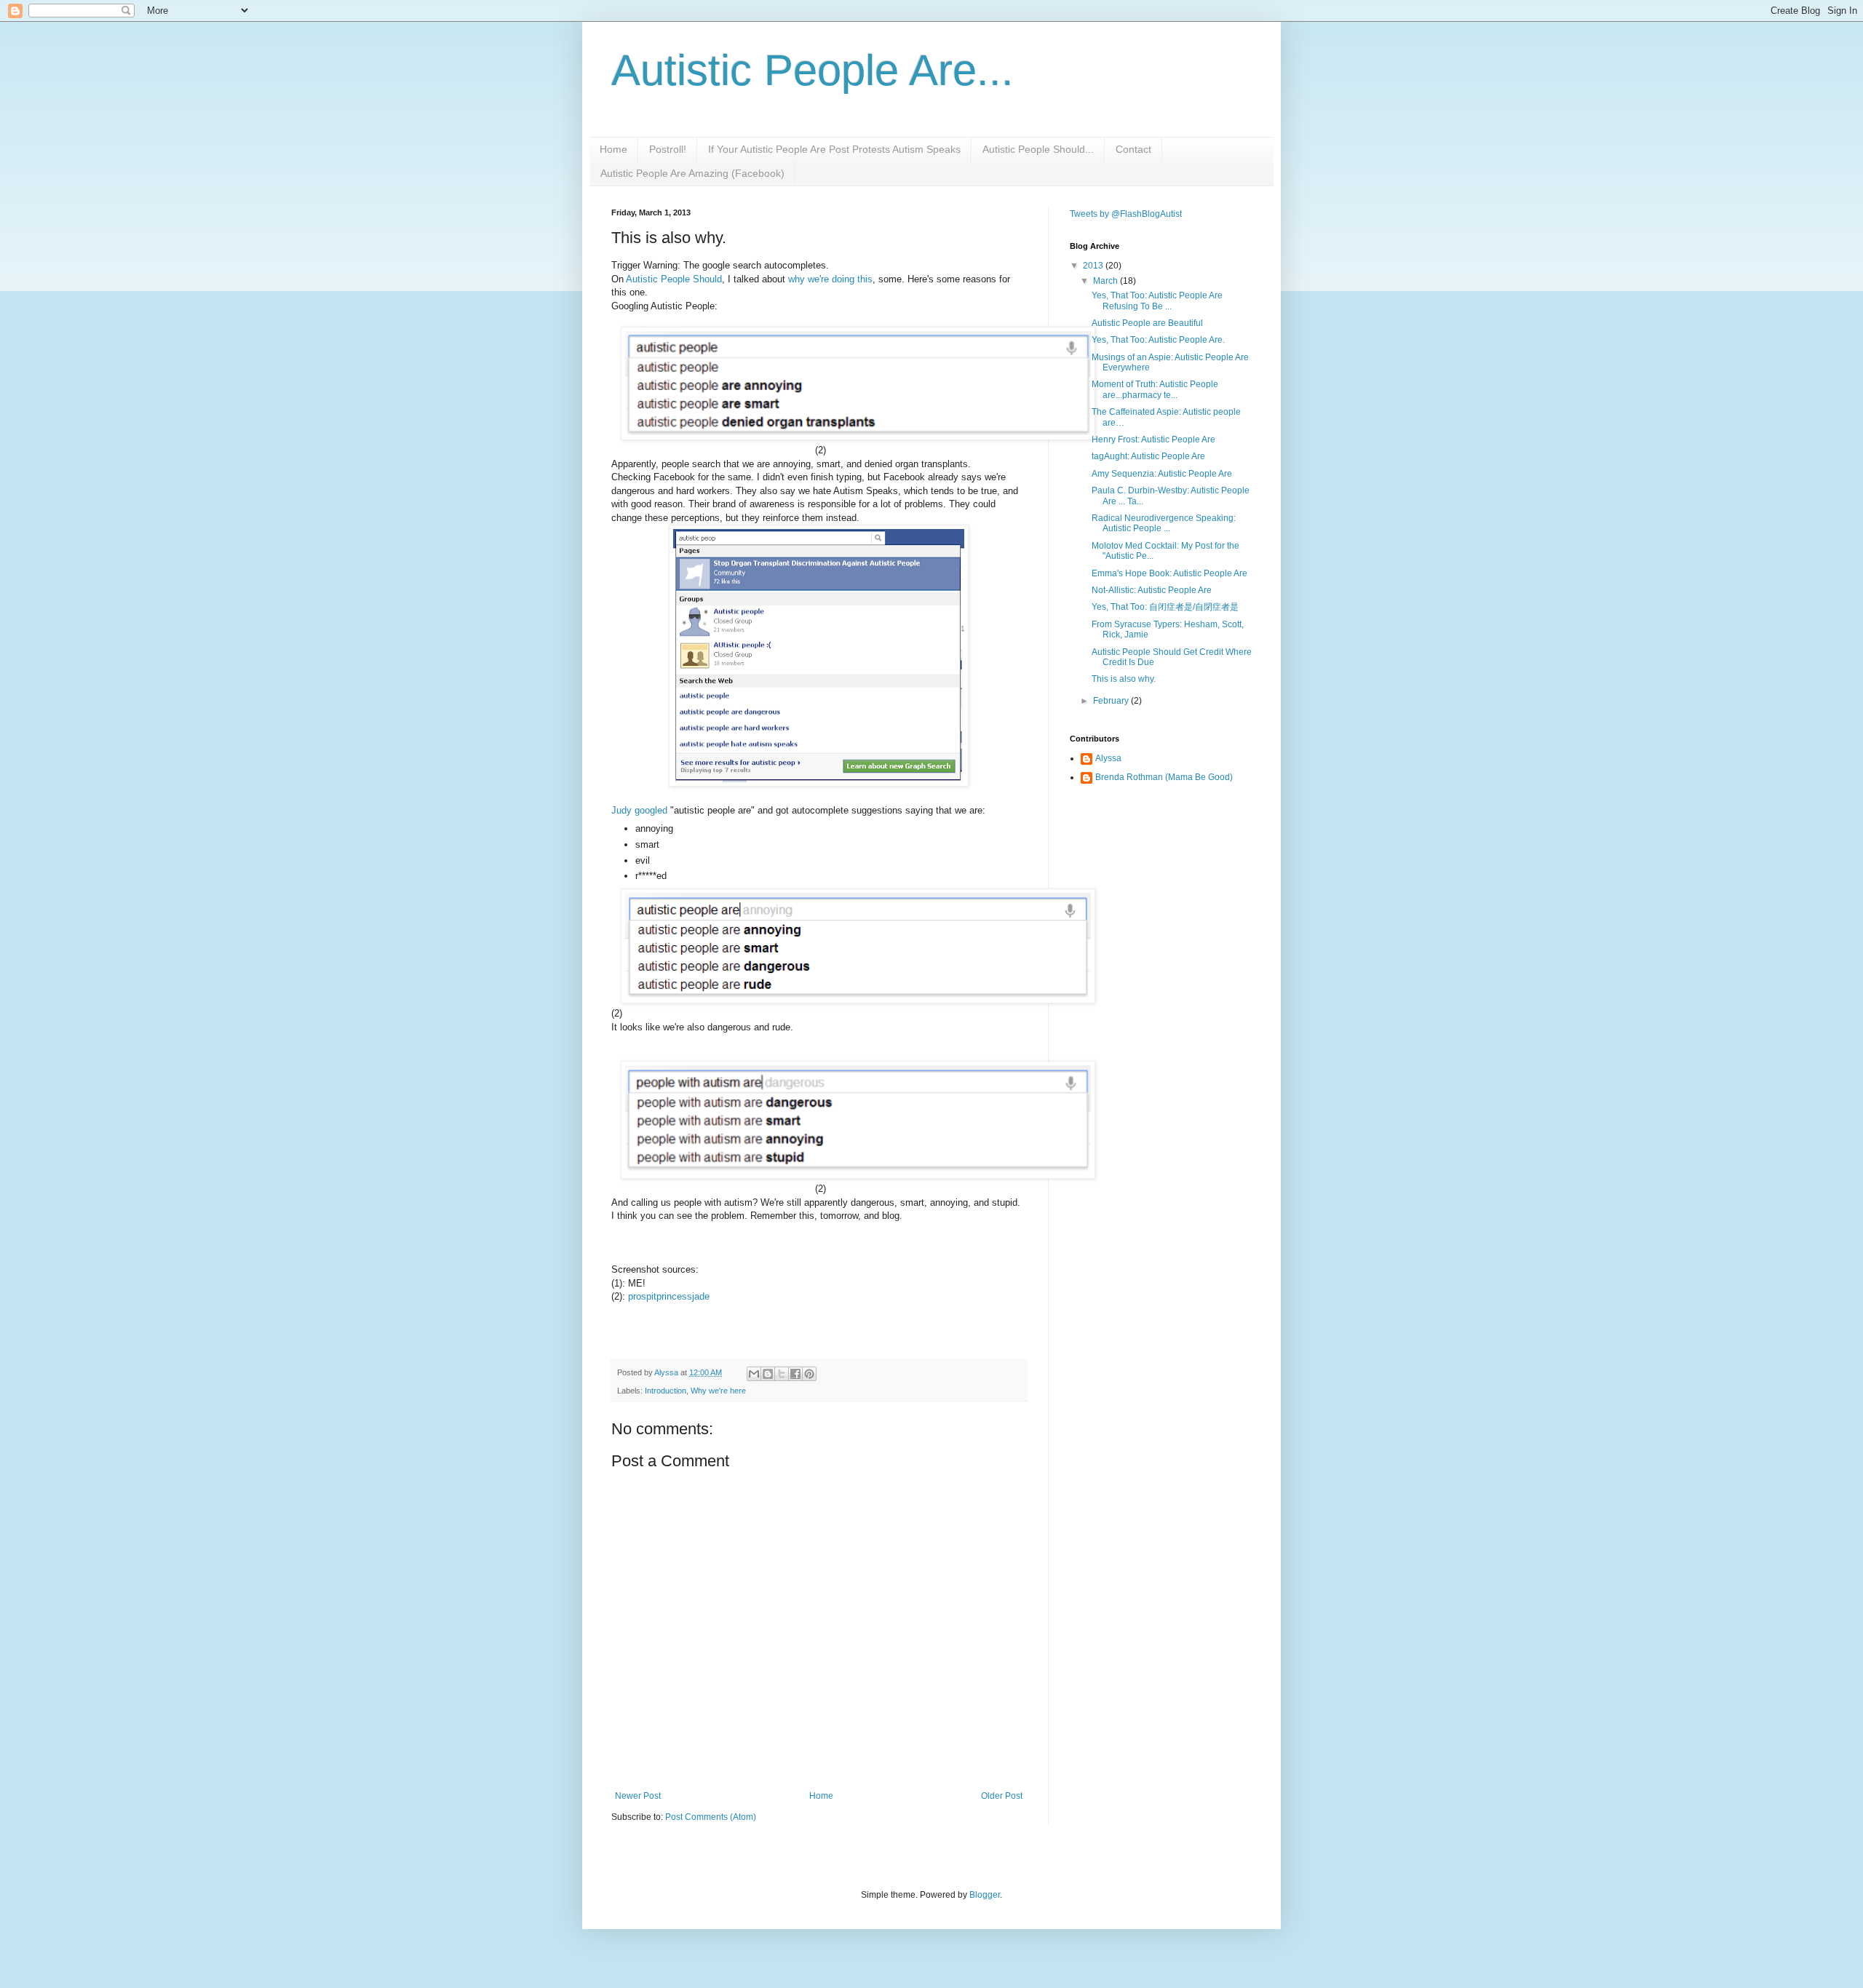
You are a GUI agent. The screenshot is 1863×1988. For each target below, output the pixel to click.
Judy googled (639, 810)
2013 (1094, 266)
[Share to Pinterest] (809, 1374)
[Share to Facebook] (795, 1374)
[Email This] (754, 1374)
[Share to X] (782, 1374)
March (1107, 281)
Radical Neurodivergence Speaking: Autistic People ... (1164, 523)
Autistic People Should (674, 279)
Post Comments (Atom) (711, 1817)
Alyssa (1108, 758)
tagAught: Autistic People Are (1148, 456)
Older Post (1002, 1796)
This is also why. (1124, 679)
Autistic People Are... (813, 70)
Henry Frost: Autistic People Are (1153, 440)
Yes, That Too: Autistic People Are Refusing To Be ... (1157, 301)
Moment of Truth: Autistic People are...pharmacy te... (1155, 389)
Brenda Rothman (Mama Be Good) (1164, 777)
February (1112, 701)
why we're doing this (830, 279)
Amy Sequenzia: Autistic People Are (1162, 474)
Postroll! (668, 149)
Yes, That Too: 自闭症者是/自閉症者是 (1165, 607)
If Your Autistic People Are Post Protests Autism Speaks (834, 149)
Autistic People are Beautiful (1147, 323)
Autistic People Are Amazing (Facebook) (692, 173)
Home (613, 149)
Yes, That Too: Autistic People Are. (1158, 340)
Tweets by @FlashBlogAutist (1126, 214)
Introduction (666, 1391)
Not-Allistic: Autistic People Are (1152, 590)
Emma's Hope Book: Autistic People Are (1169, 573)
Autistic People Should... (1038, 149)
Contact (1133, 149)
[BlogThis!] (768, 1374)
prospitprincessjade (669, 1296)
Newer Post (638, 1796)
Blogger (985, 1895)
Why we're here (718, 1391)
